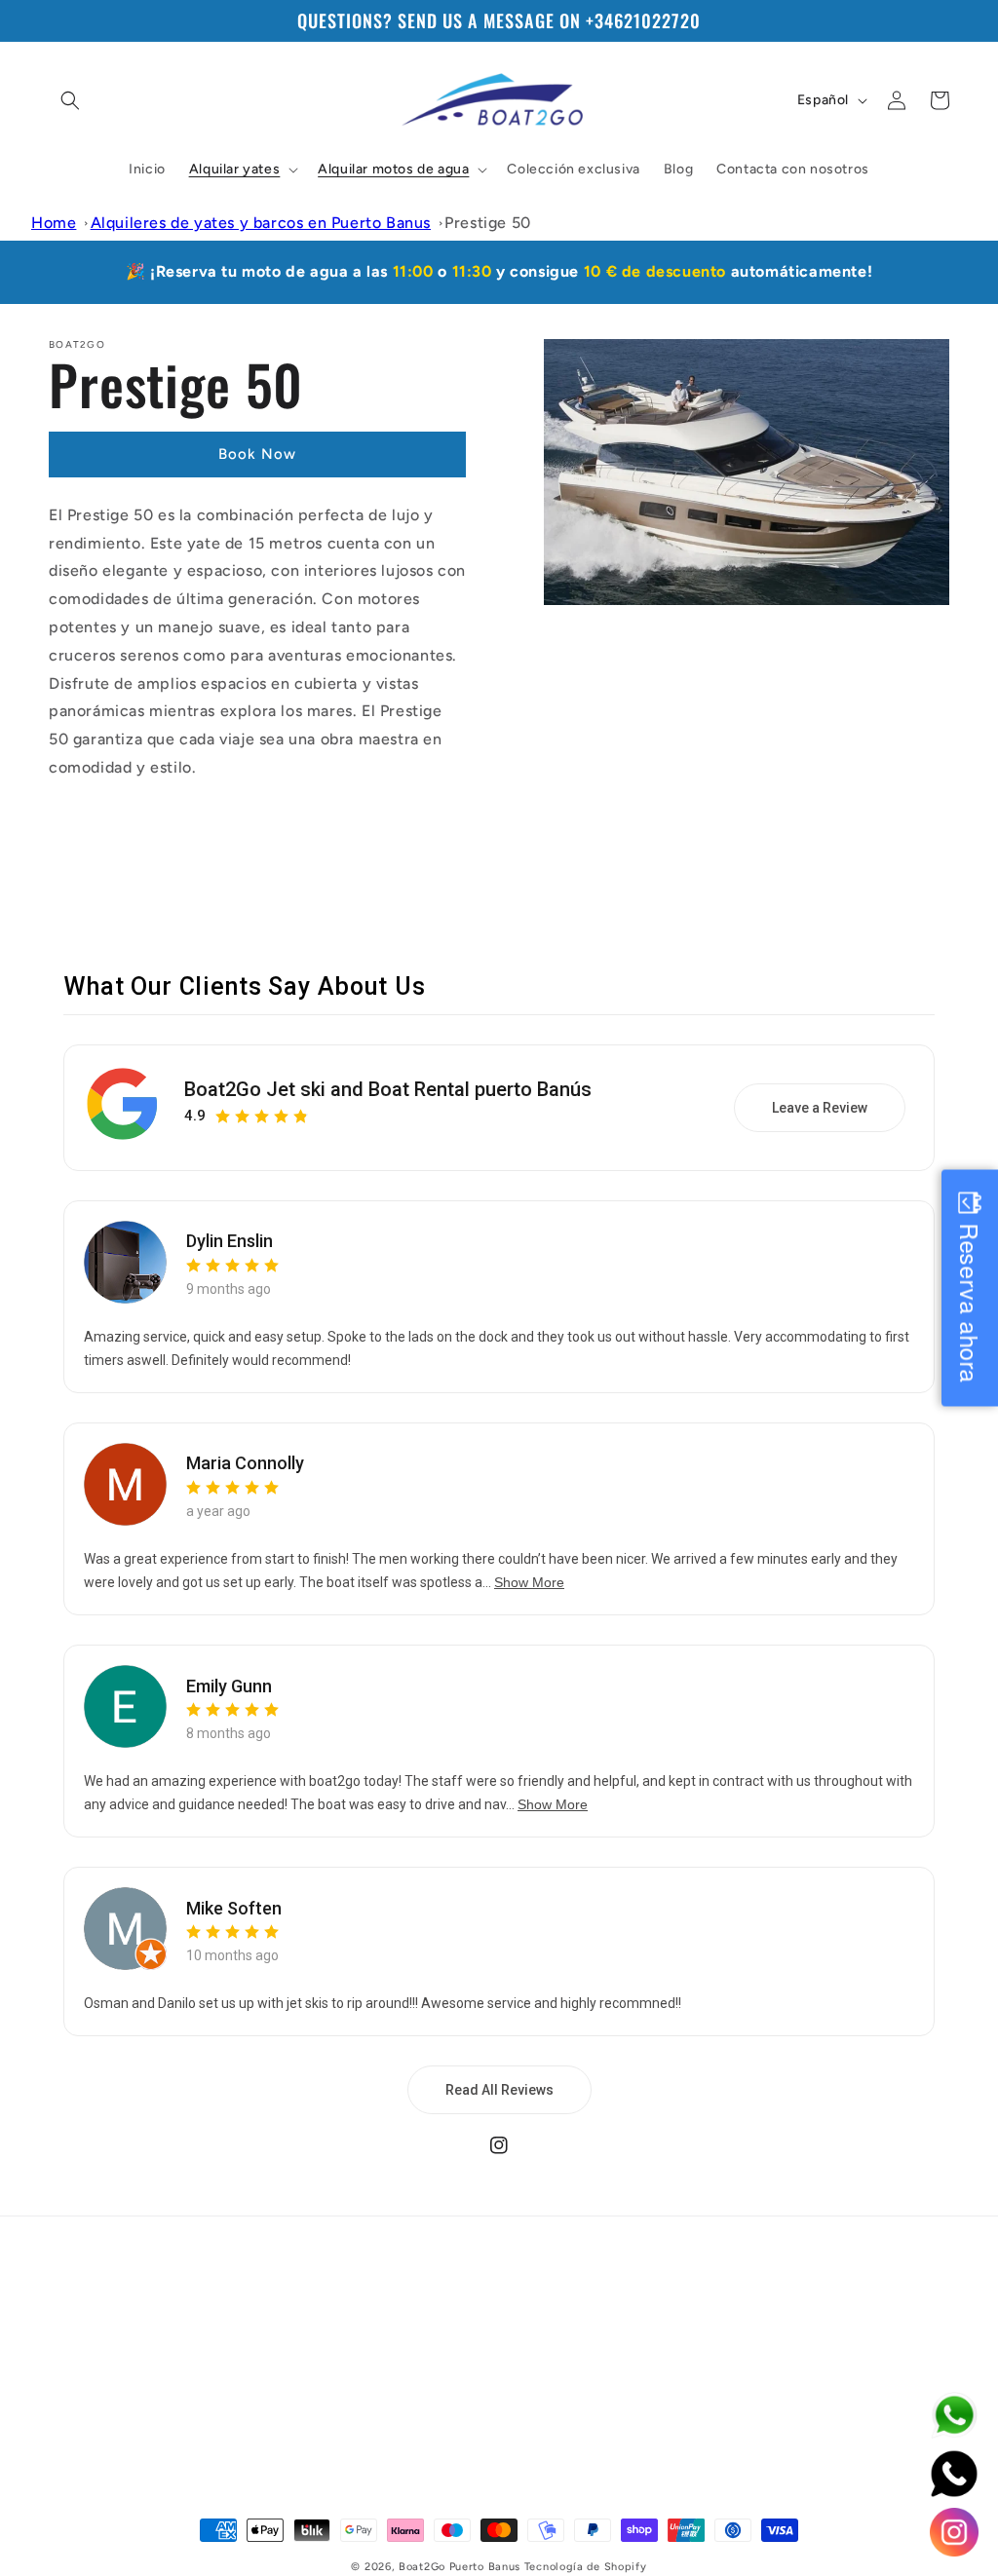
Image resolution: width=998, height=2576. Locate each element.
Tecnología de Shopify (586, 2567)
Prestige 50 (488, 223)
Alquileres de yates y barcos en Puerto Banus (261, 223)
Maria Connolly (245, 1463)
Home (54, 223)
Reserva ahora (970, 1304)
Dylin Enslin (230, 1241)
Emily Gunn (229, 1686)
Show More (529, 1582)
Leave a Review (820, 1108)
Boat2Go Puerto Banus (460, 2567)
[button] (70, 100)
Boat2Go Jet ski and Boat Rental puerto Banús (388, 1089)
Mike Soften (234, 1908)
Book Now (257, 454)
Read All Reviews (499, 2090)
